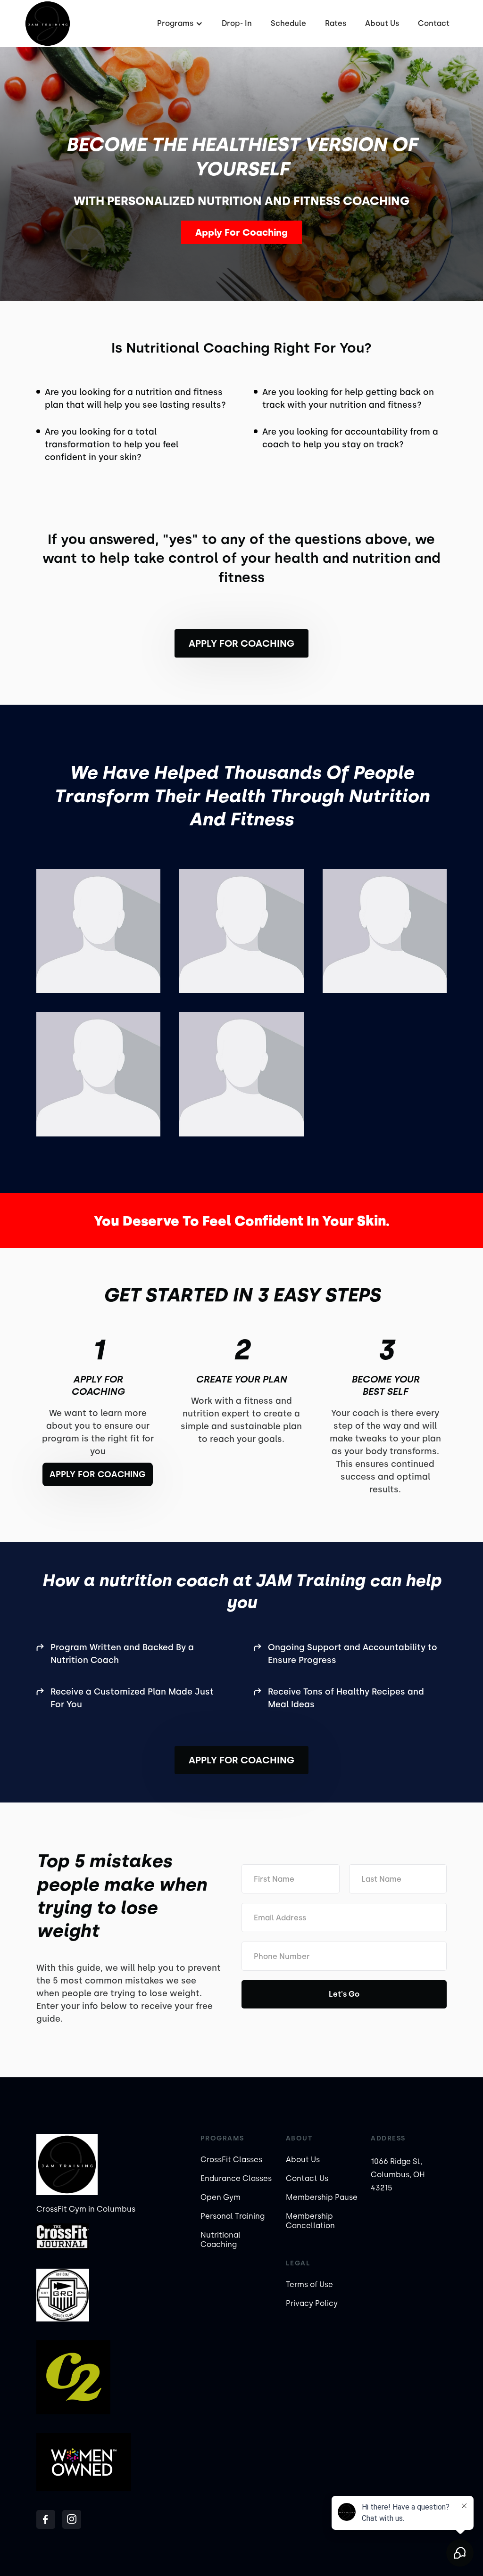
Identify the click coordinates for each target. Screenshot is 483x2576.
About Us (382, 23)
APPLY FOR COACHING (241, 1760)
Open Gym (221, 2197)
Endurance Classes (236, 2178)
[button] (179, 24)
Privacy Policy (312, 2303)
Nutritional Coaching (221, 2240)
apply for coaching (98, 1474)
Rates (336, 23)
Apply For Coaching (241, 232)
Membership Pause (322, 2197)
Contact (434, 23)
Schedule (288, 23)
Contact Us (307, 2178)
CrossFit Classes (231, 2160)
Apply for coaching (241, 643)
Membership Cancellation (310, 2221)
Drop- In (237, 23)
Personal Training (233, 2216)
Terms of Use (309, 2284)
